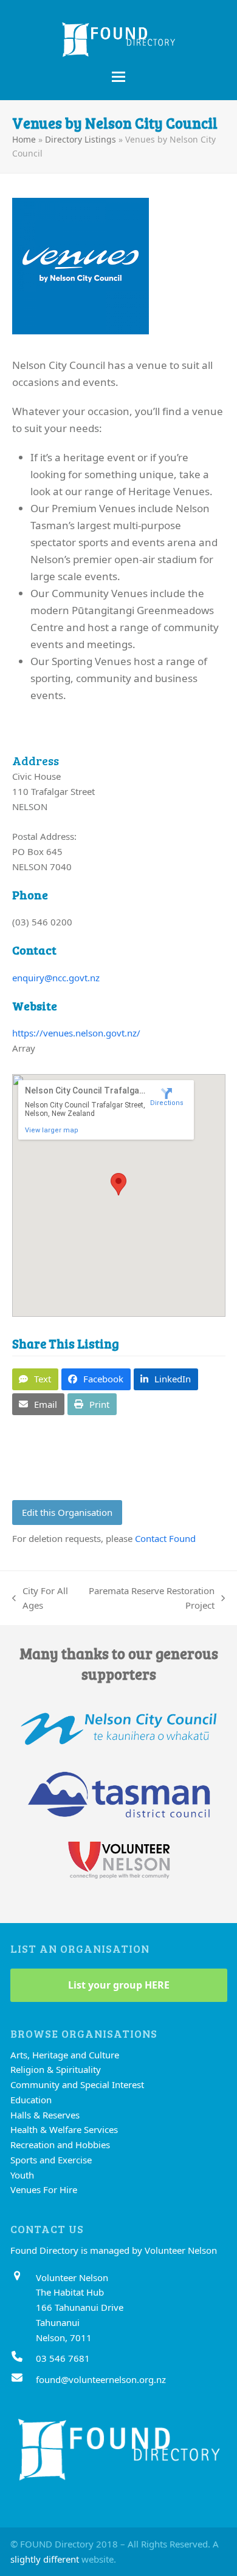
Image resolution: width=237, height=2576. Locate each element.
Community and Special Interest (77, 2084)
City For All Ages (40, 1599)
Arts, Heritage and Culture (65, 2055)
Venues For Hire (44, 2189)
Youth (22, 2175)
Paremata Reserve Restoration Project (152, 1599)
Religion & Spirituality (56, 2069)
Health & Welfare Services (64, 2129)
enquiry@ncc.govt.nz (56, 978)
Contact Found (165, 1538)
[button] (118, 77)
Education (31, 2100)
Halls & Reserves (45, 2115)
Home (24, 139)
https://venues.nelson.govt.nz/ (76, 1033)
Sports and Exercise (51, 2160)
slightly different (45, 2559)
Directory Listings (81, 139)
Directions (167, 1103)
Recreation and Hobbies (60, 2145)
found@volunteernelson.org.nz (101, 2379)
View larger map (52, 1130)
